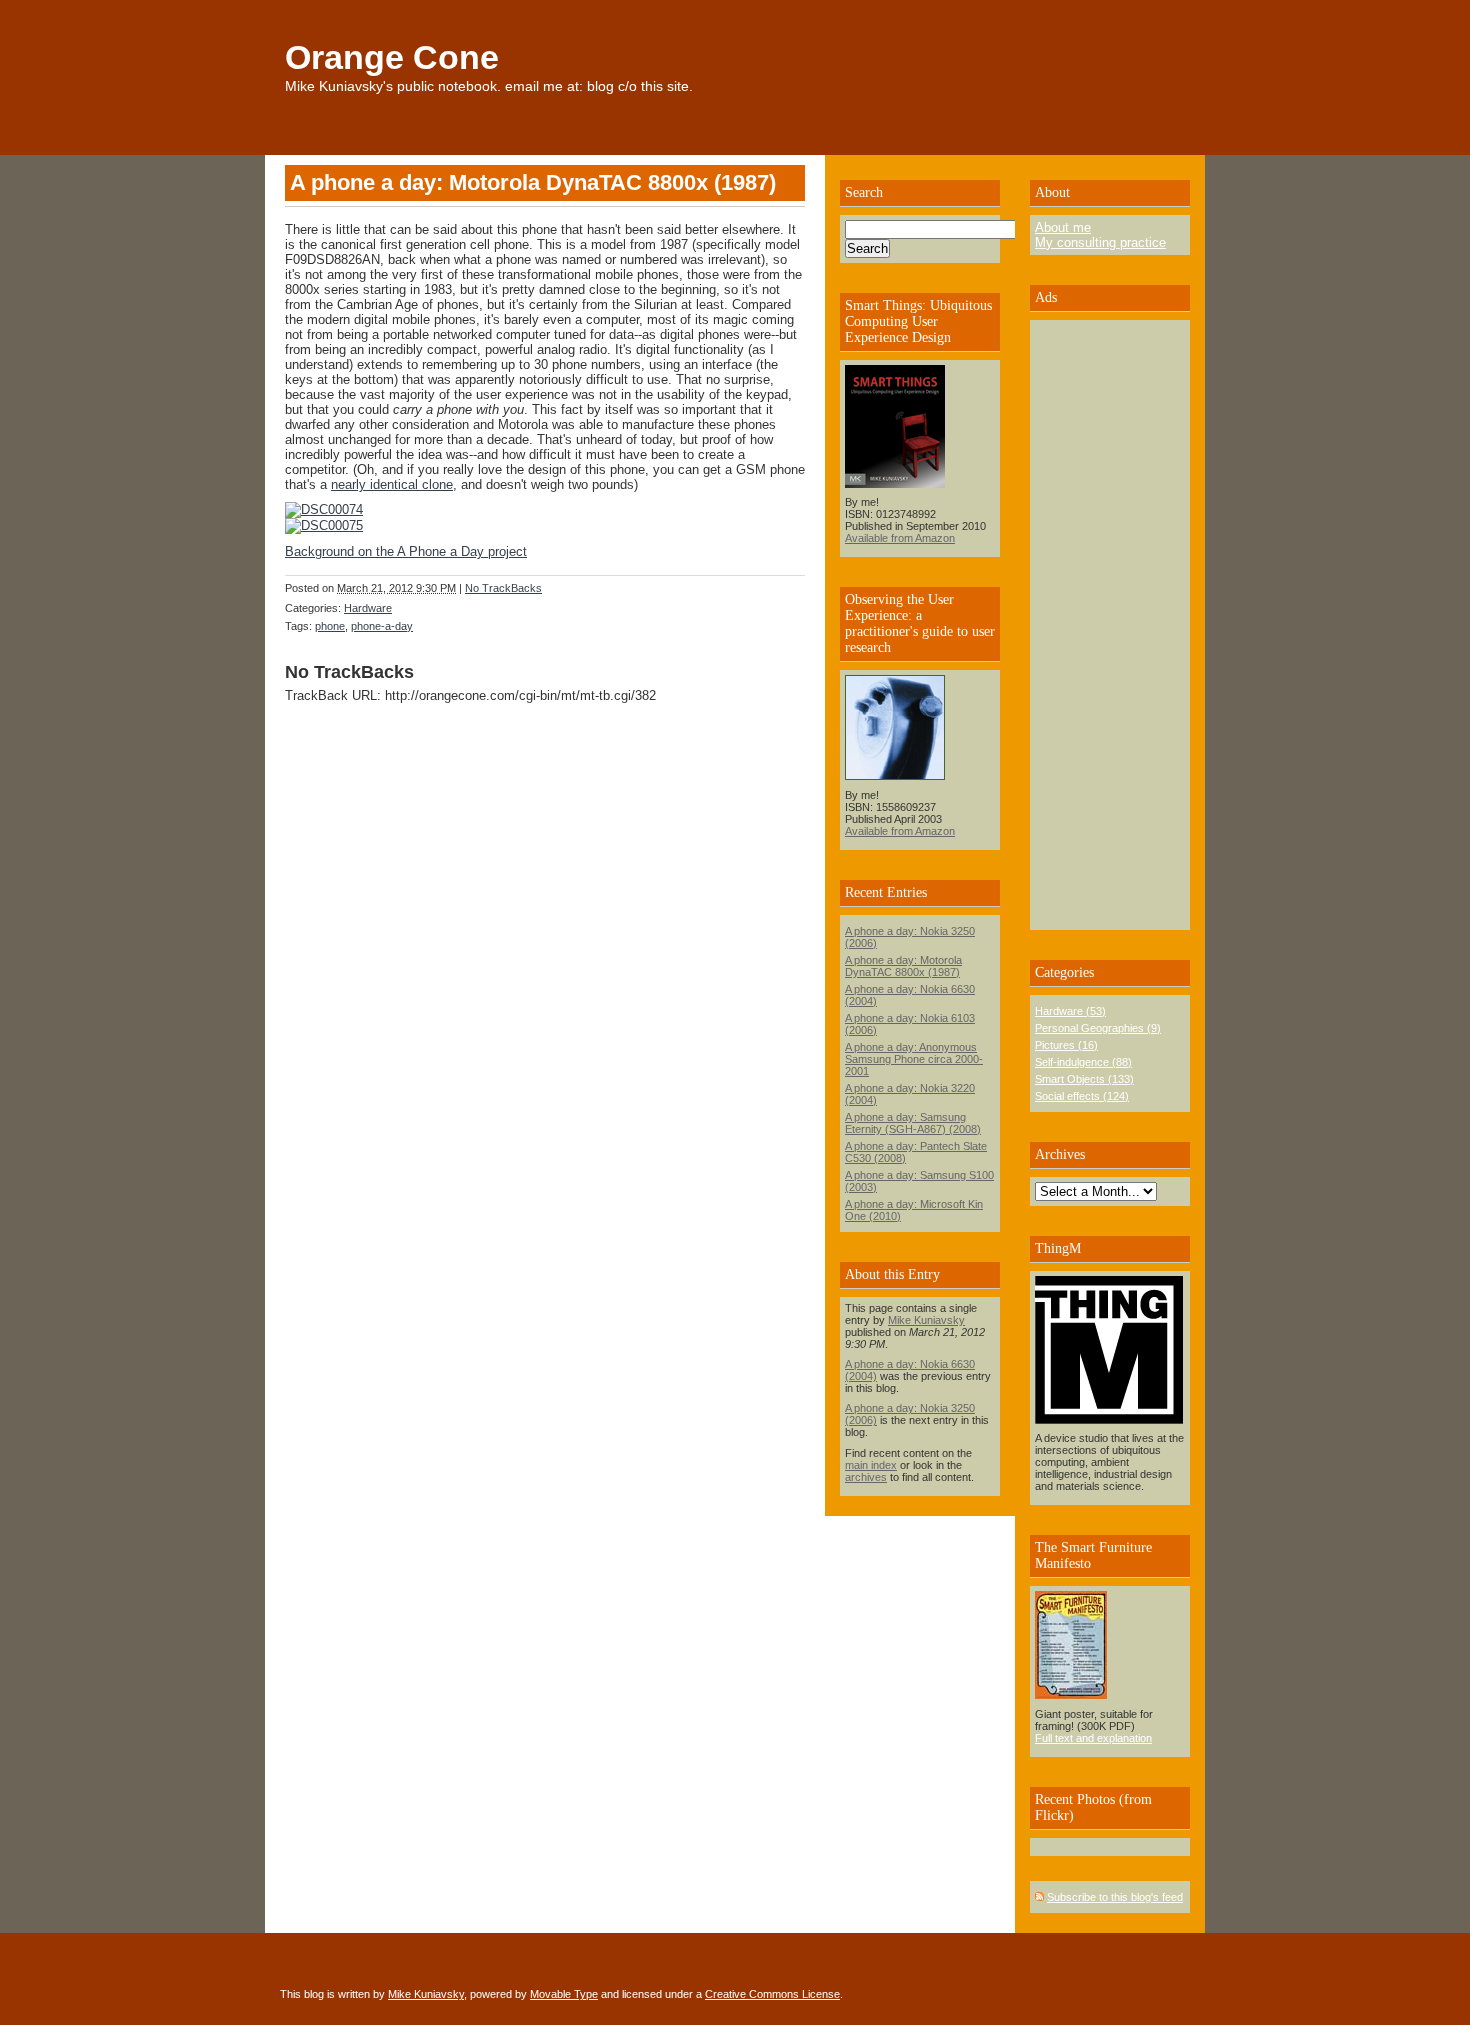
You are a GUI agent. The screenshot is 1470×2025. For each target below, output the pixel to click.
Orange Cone (392, 57)
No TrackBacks (503, 588)
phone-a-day (382, 626)
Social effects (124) (1082, 1096)
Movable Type (564, 1994)
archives (866, 1477)
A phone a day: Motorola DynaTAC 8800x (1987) (903, 966)
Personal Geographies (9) (1098, 1028)
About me (1063, 227)
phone (330, 626)
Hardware (368, 608)
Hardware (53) (1070, 1011)
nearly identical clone (392, 484)
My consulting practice (1100, 242)
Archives (1060, 1154)
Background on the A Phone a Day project (406, 551)
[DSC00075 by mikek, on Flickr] (324, 525)
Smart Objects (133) (1084, 1079)
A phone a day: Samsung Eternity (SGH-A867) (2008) (913, 1123)
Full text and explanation (1093, 1738)
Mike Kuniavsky (926, 1320)
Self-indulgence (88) (1083, 1062)
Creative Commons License (772, 1994)
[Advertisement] (1095, 625)
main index (871, 1465)
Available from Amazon (900, 538)
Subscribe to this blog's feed (1115, 1897)
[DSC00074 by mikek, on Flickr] (324, 509)
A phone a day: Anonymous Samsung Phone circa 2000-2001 (914, 1059)
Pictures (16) (1066, 1045)
